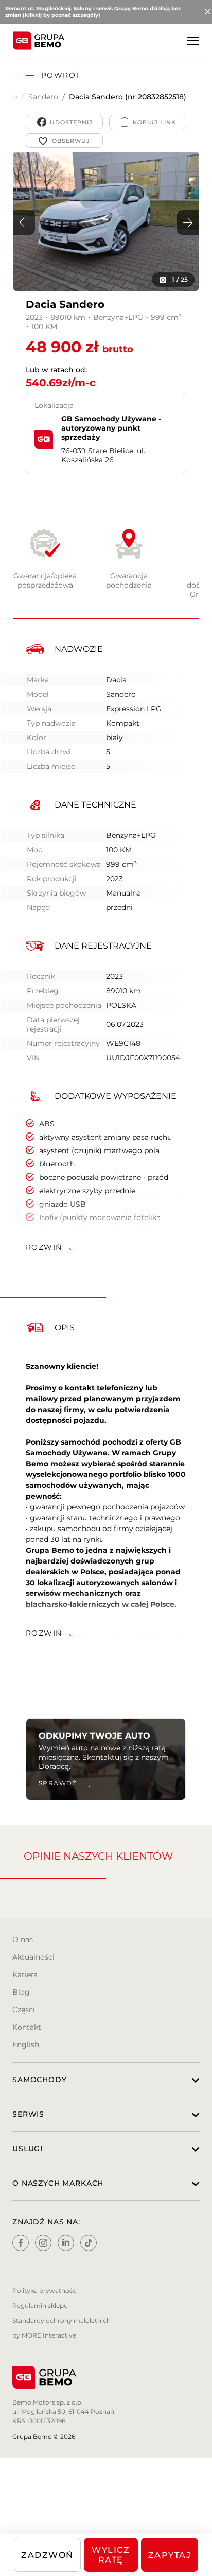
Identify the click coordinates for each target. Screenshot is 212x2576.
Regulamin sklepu (40, 2305)
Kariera (25, 1974)
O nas (23, 1939)
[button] (188, 222)
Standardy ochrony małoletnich (61, 2320)
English (26, 2045)
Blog (21, 1992)
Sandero (43, 97)
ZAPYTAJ (170, 2555)
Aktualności (33, 1957)
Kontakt (27, 2027)
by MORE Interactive (44, 2335)
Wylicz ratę (111, 2555)
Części (24, 2010)
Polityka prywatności (45, 2290)
